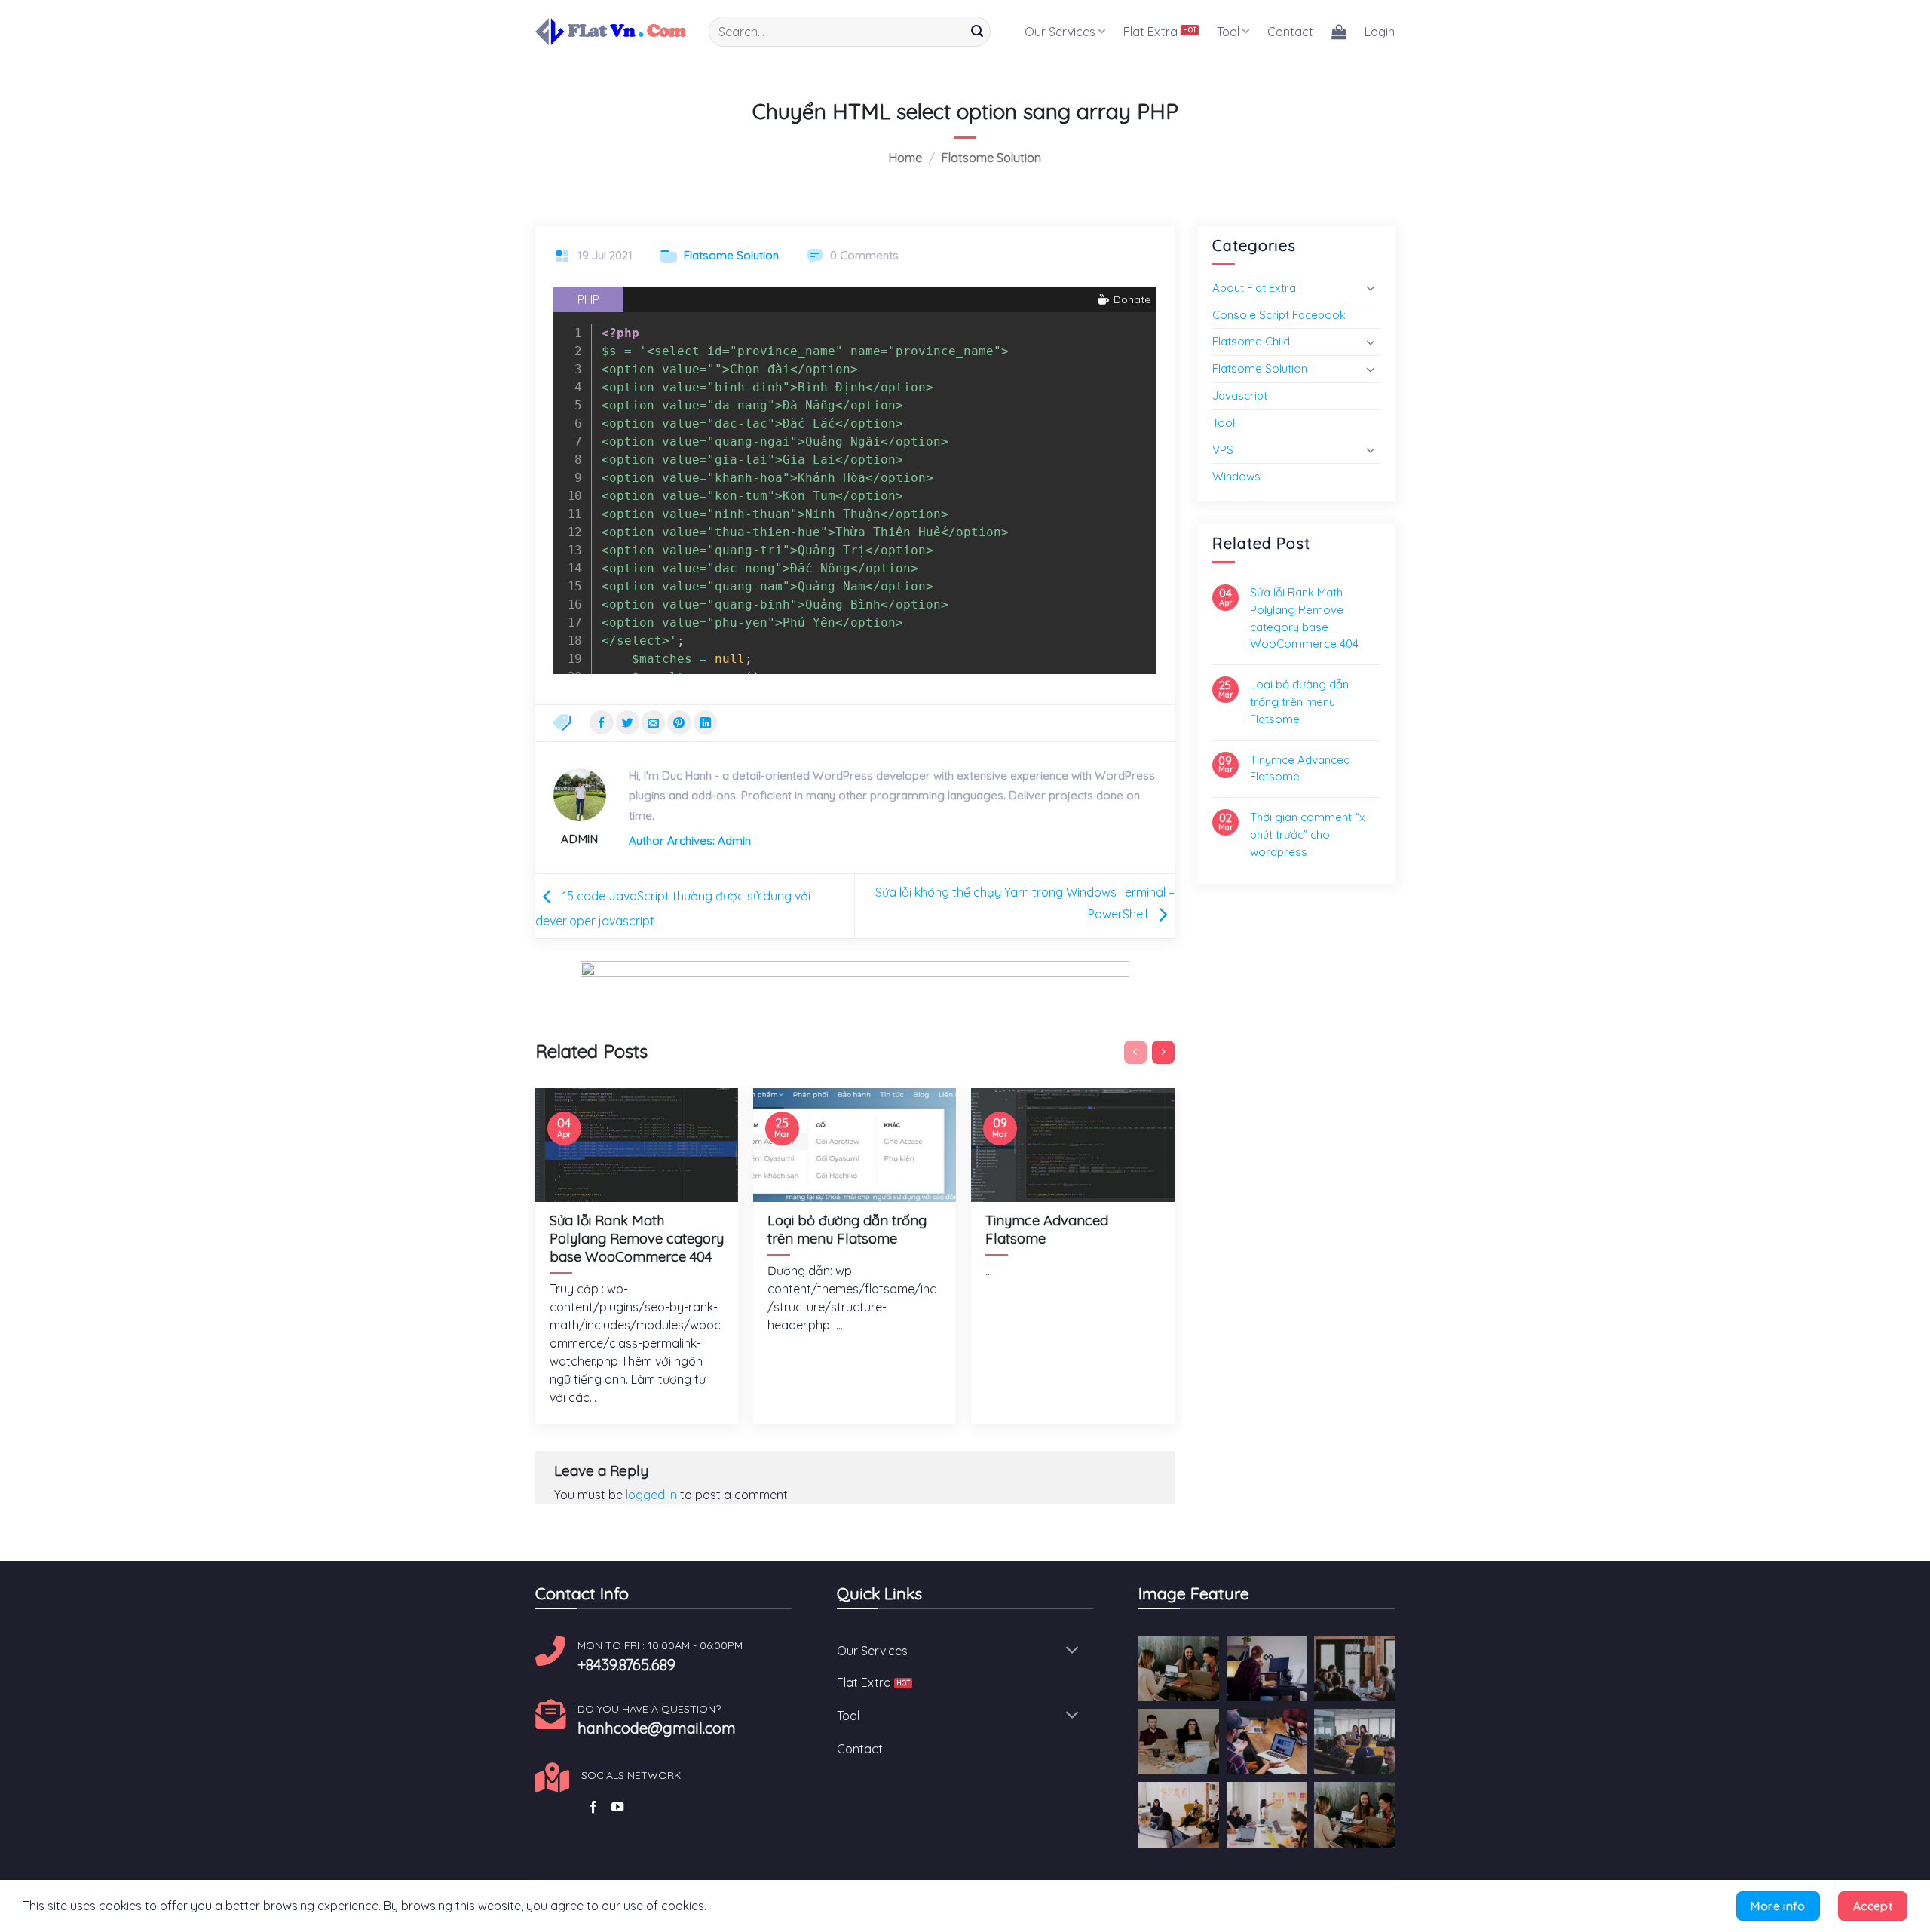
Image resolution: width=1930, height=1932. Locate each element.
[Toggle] (1371, 288)
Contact (1290, 32)
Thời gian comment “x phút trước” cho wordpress (1307, 834)
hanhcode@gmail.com (657, 1728)
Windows (1236, 476)
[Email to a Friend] (653, 722)
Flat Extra (1150, 32)
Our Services (1060, 32)
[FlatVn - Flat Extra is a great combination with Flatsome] (611, 31)
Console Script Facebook (1279, 315)
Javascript (1240, 396)
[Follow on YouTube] (617, 1808)
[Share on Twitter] (628, 722)
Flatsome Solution (991, 158)
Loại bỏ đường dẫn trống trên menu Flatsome (1299, 702)
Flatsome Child (1251, 341)
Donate (1130, 299)
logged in (651, 1495)
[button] (1339, 32)
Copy (1131, 327)
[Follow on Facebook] (593, 1808)
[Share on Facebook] (601, 722)
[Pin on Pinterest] (679, 722)
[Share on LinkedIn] (705, 722)
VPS (1223, 450)
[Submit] (977, 32)
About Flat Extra (1254, 288)
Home (905, 158)
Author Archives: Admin (690, 840)
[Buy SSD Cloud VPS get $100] (855, 994)
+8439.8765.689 (626, 1665)
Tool (1228, 32)
